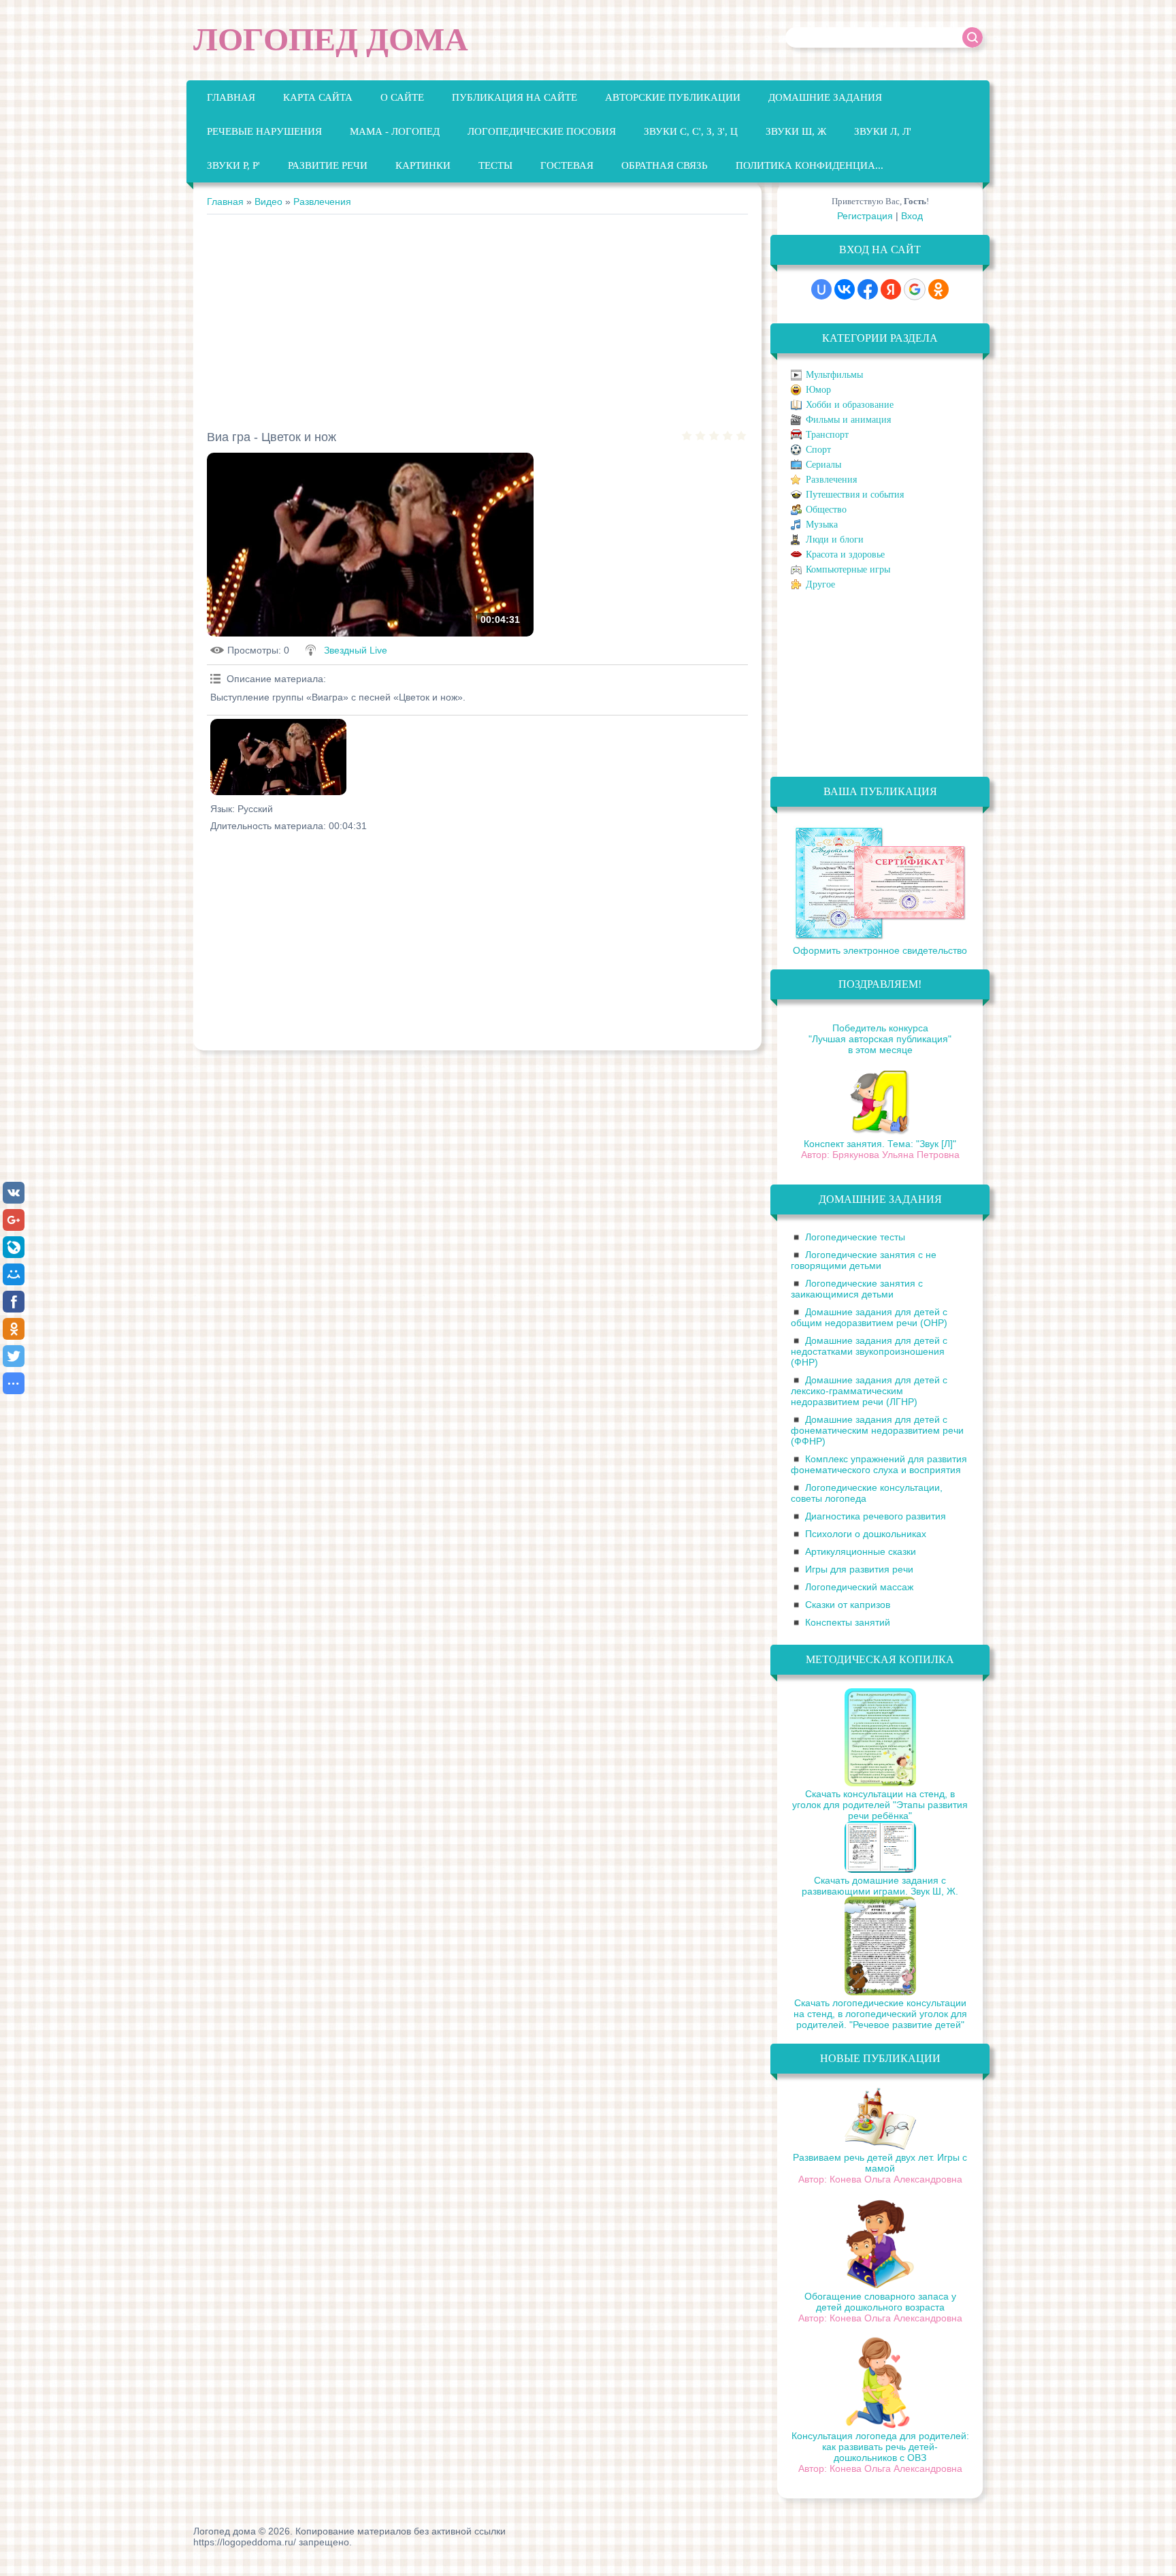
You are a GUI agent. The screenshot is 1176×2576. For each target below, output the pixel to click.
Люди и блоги (835, 540)
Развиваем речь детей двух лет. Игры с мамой (880, 2163)
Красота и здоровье (845, 554)
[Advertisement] (477, 317)
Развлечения (322, 202)
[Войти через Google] (915, 289)
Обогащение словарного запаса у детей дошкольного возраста (880, 2302)
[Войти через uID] (821, 289)
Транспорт (827, 435)
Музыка (822, 525)
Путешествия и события (855, 495)
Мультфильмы (834, 375)
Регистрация (865, 216)
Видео (268, 202)
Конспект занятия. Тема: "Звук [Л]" (880, 1144)
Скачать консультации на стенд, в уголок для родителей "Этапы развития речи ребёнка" (880, 1805)
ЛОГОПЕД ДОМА (331, 39)
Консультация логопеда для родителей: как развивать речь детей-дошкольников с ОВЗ (880, 2447)
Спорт (818, 450)
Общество (826, 510)
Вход (912, 216)
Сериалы (823, 465)
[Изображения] (278, 757)
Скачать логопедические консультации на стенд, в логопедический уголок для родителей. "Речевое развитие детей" (880, 2014)
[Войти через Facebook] (868, 289)
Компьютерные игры (848, 569)
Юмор (818, 390)
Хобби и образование (850, 405)
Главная (225, 202)
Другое (820, 584)
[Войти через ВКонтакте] (845, 289)
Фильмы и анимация (848, 420)
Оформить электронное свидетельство (880, 950)
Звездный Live (356, 650)
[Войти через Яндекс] (891, 289)
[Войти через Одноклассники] (938, 289)
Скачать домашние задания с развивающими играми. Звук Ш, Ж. (880, 1886)
